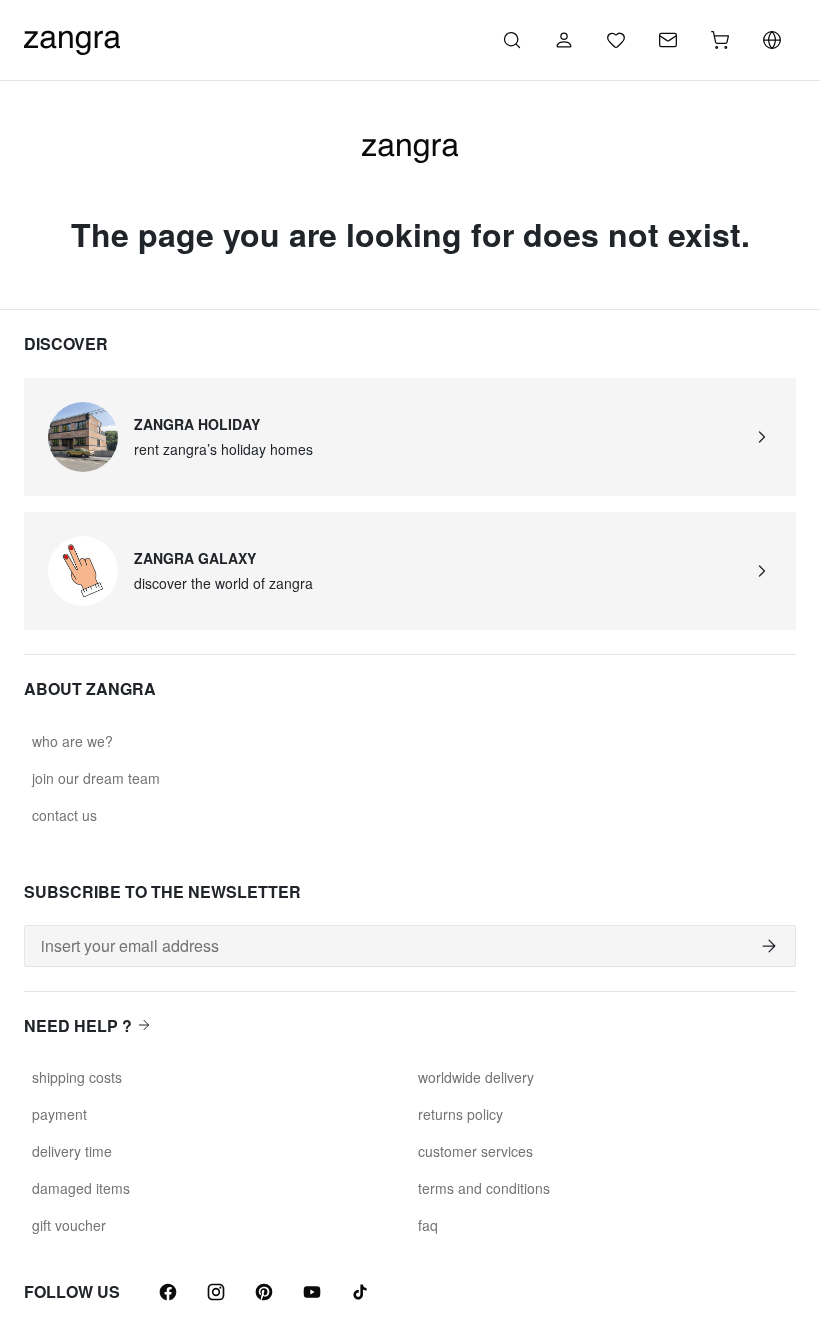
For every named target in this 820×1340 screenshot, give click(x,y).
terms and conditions (484, 1188)
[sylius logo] (72, 37)
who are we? (72, 741)
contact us (64, 815)
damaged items (81, 1188)
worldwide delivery (476, 1077)
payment (59, 1114)
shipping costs (77, 1077)
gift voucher (69, 1225)
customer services (475, 1151)
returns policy (460, 1114)
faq (428, 1225)
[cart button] (720, 40)
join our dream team (96, 778)
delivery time (72, 1151)
